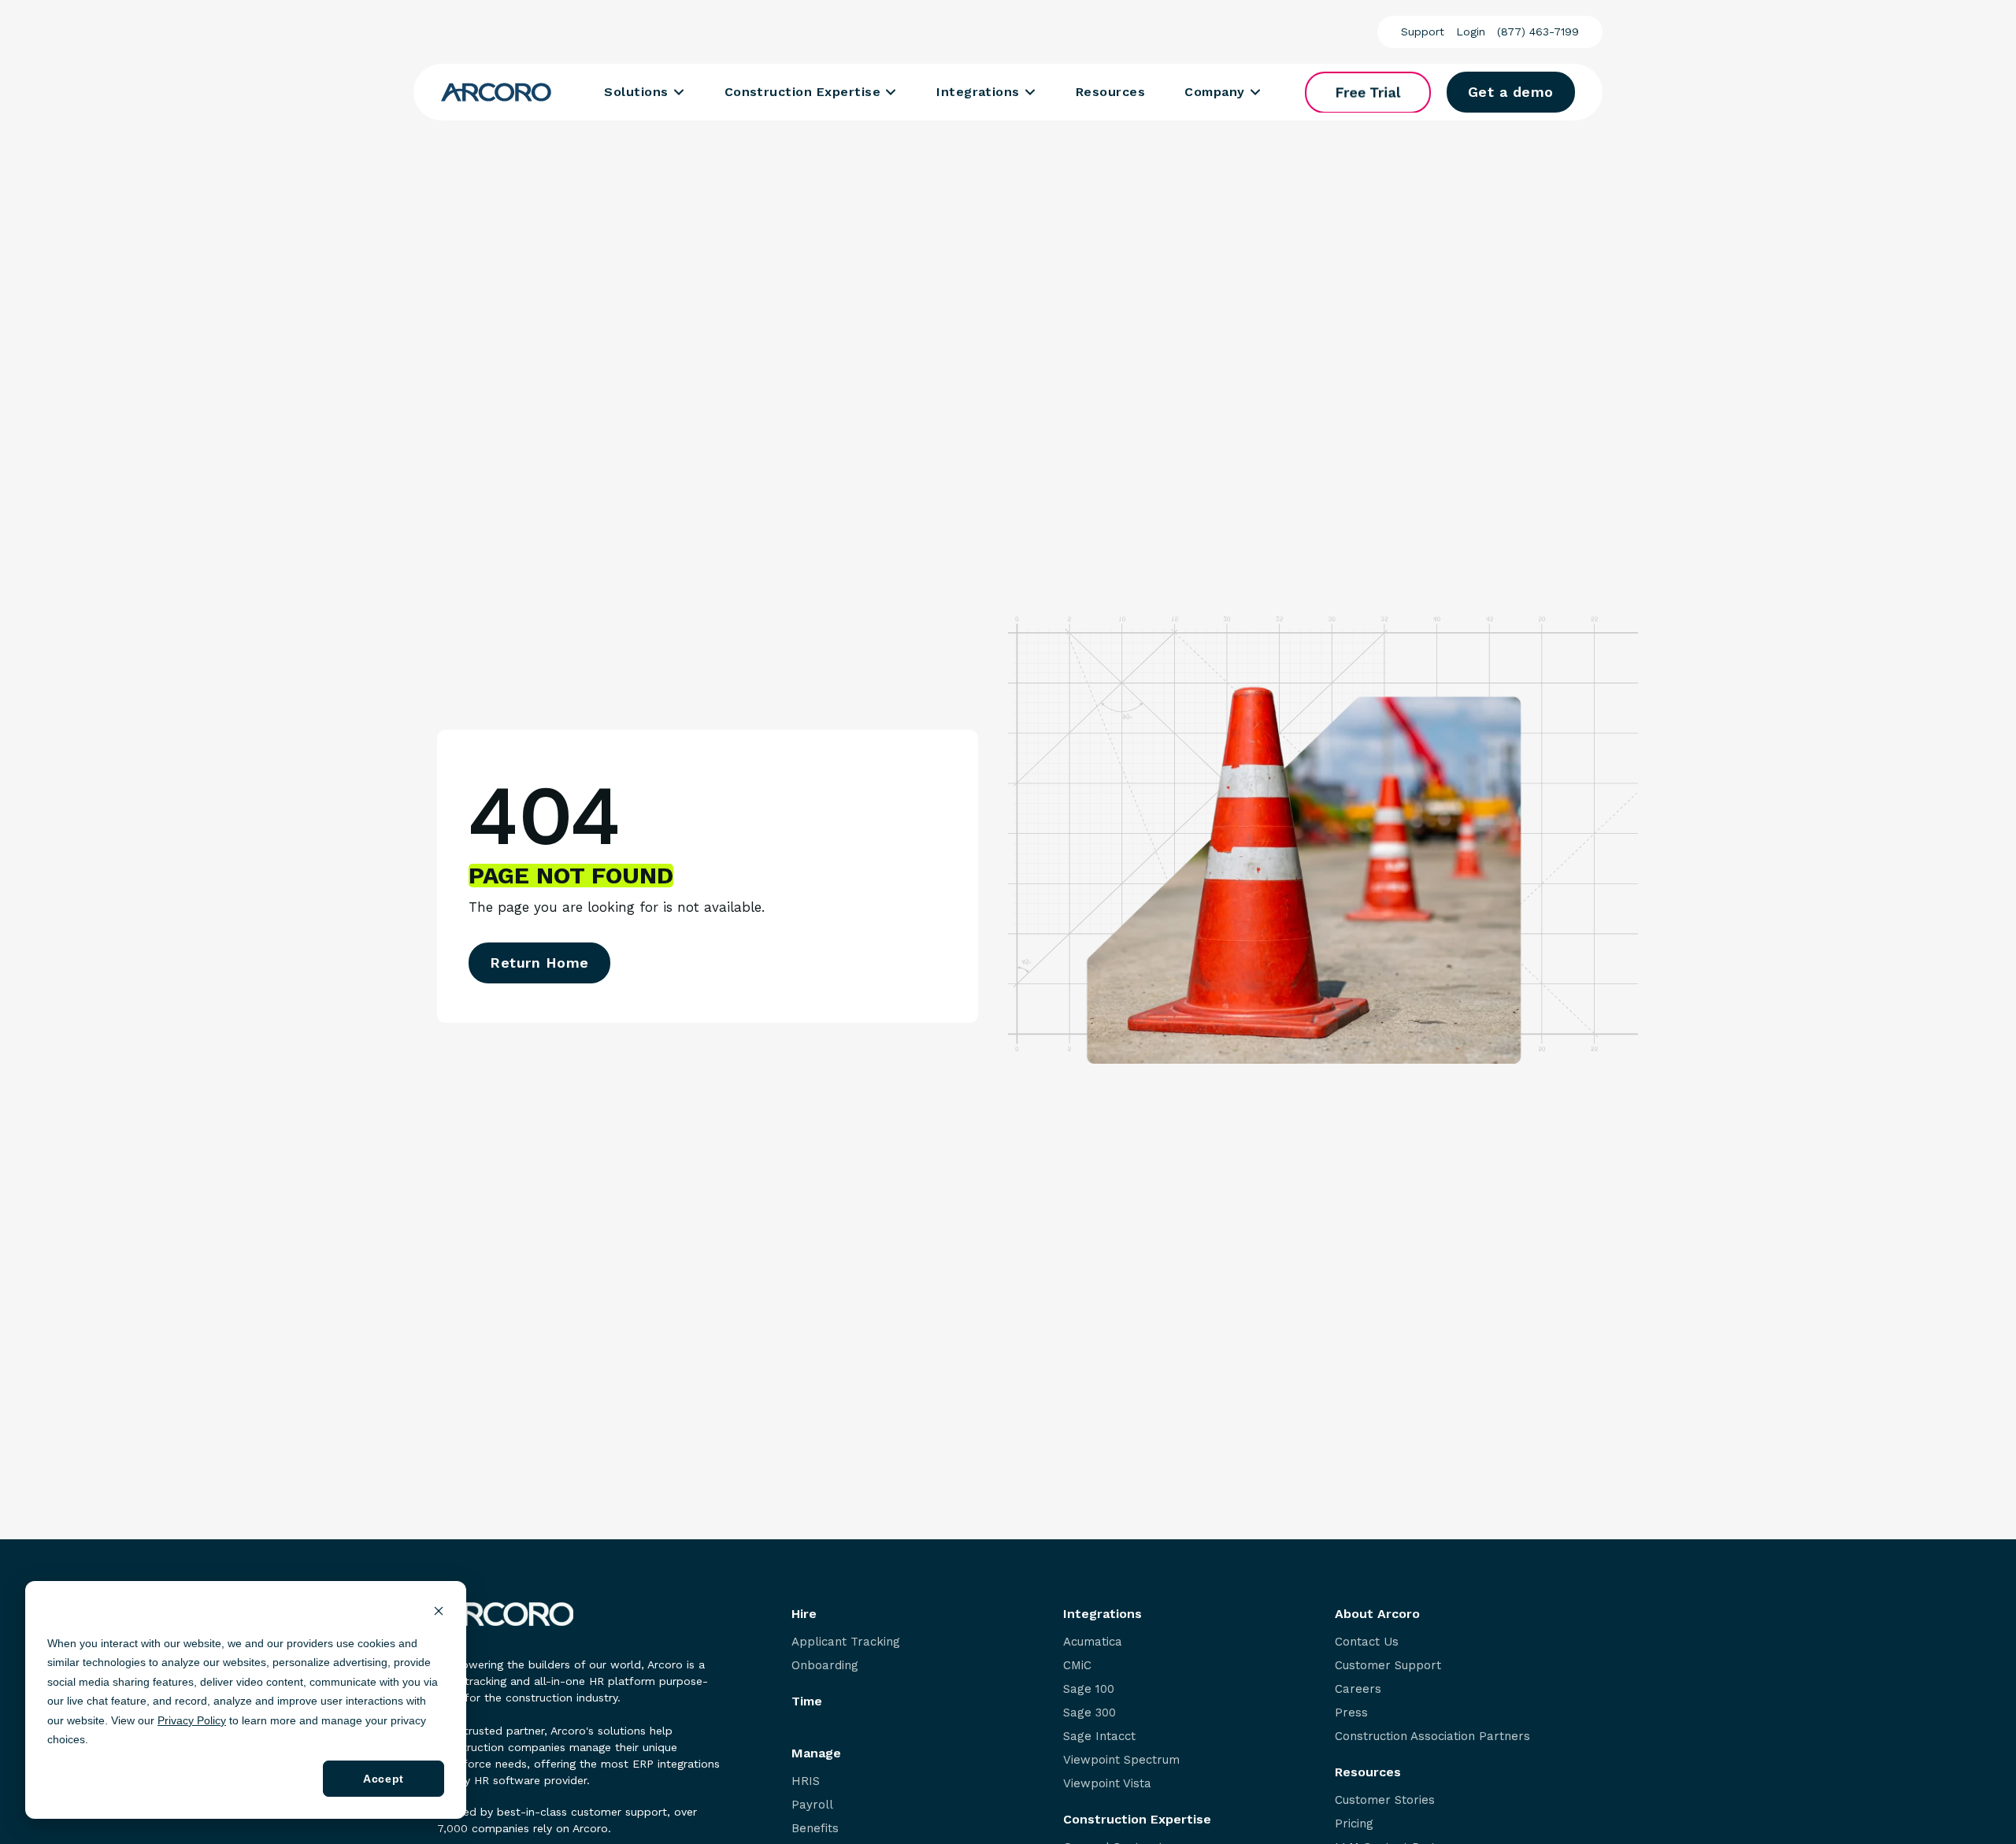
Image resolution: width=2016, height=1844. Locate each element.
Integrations (978, 92)
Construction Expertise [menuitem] (1137, 1820)
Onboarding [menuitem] (825, 1666)
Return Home (539, 963)
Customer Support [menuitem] (1388, 1666)
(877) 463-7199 (1538, 31)
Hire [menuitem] (804, 1614)
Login (1471, 31)
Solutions (636, 92)
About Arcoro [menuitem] (1377, 1614)
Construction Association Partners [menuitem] (1432, 1737)
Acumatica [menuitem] (1093, 1642)
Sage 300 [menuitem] (1090, 1713)
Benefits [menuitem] (815, 1829)
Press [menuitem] (1351, 1713)
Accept (383, 1779)
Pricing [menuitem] (1354, 1824)
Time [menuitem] (807, 1701)
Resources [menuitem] (1368, 1772)
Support (1423, 31)
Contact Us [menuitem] (1367, 1642)
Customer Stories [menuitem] (1385, 1800)
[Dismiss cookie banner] (439, 1613)
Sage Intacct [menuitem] (1099, 1737)
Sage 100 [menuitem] (1089, 1689)
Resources (1110, 92)
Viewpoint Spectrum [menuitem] (1121, 1760)
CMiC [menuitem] (1077, 1666)
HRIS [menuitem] (806, 1781)
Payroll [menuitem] (812, 1805)
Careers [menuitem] (1358, 1689)
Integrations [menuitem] (1102, 1614)
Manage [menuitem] (816, 1753)
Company (1214, 92)
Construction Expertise (803, 92)
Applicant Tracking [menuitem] (846, 1642)
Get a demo (1511, 92)
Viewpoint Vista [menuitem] (1107, 1784)
